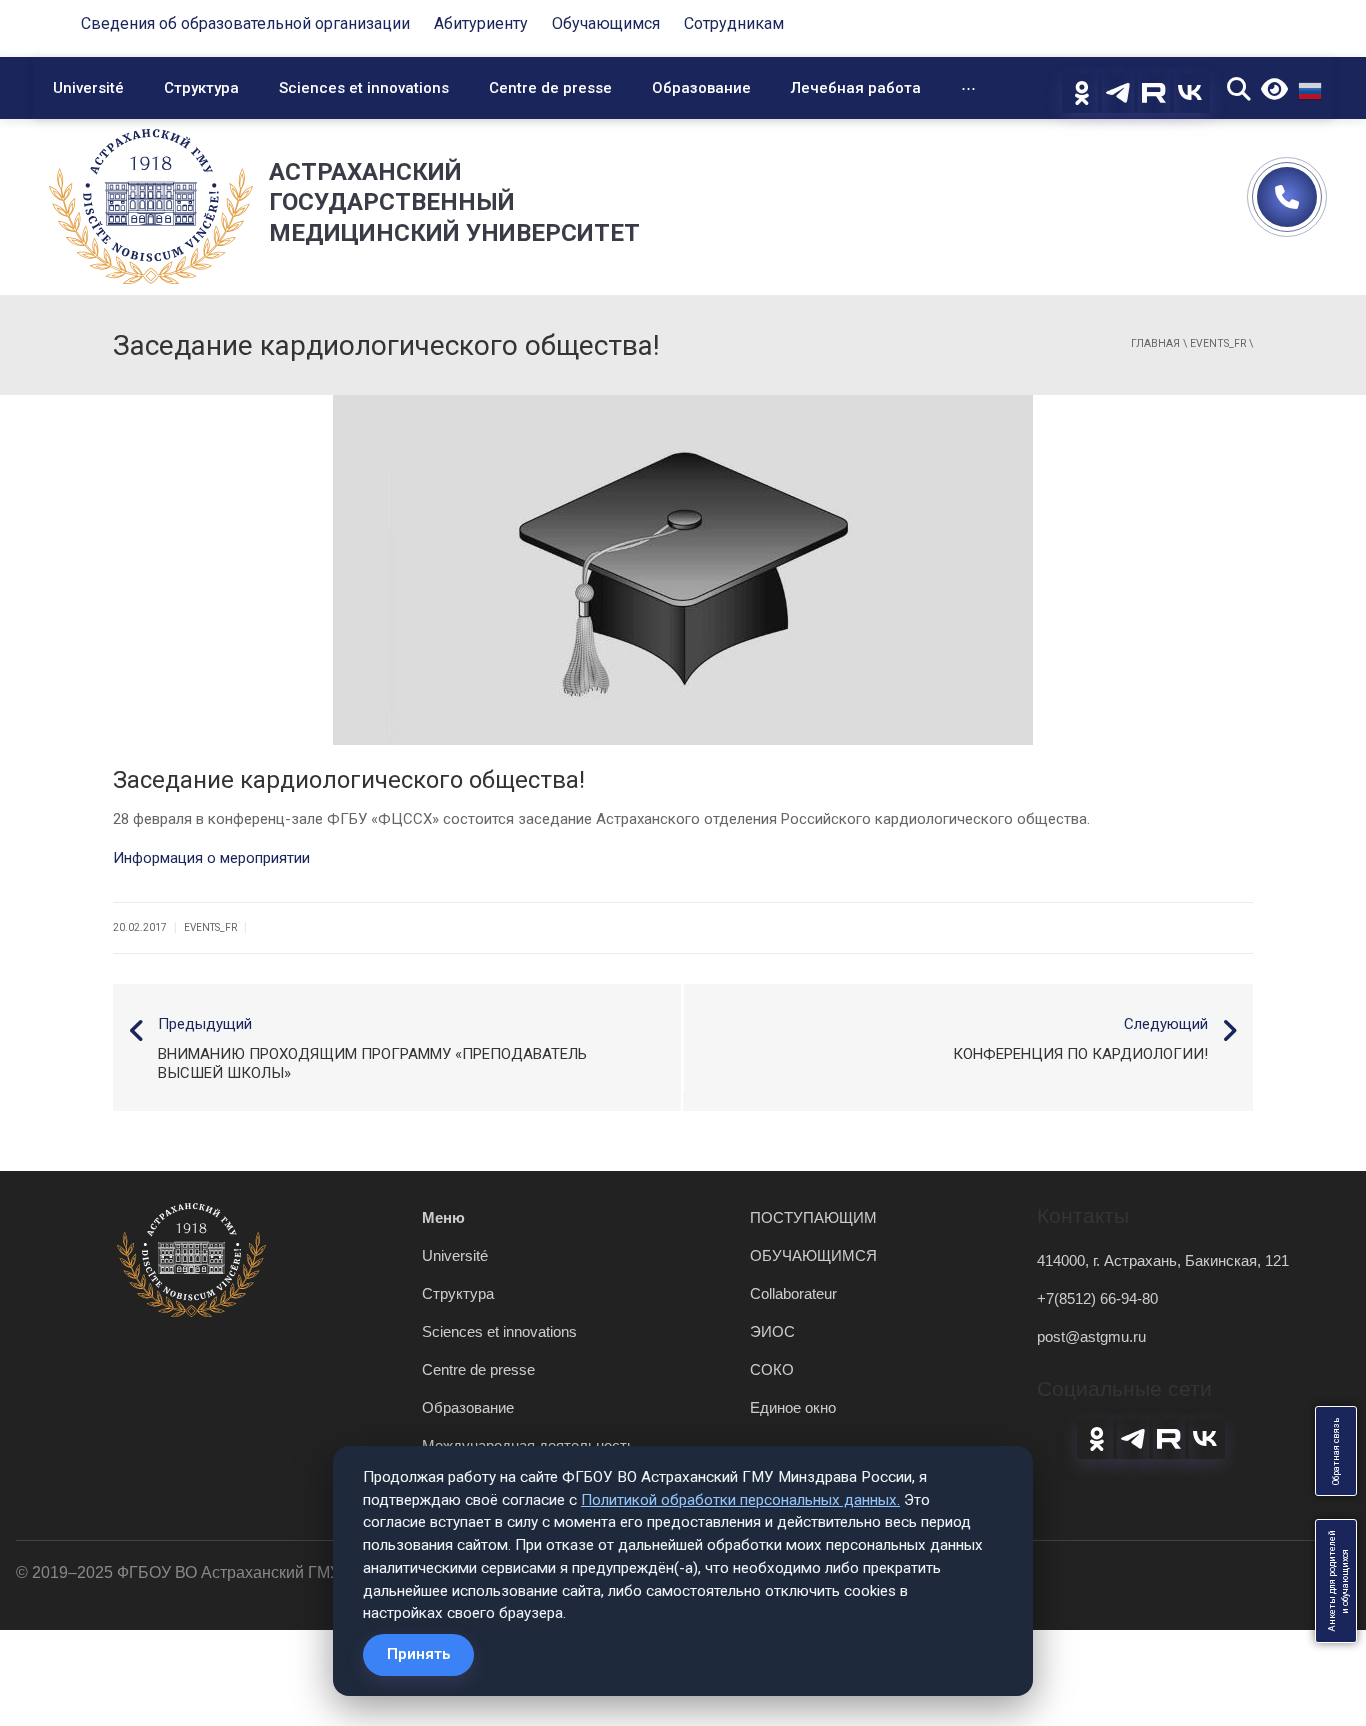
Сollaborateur (793, 1293)
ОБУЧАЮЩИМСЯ (813, 1255)
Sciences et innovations (364, 88)
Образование (701, 88)
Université (88, 88)
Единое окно (793, 1407)
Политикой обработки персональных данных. (740, 1500)
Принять (418, 1654)
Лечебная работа (856, 88)
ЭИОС (772, 1331)
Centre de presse (550, 88)
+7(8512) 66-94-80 (1097, 1298)
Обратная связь (1336, 1451)
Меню (443, 1217)
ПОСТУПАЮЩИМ (813, 1217)
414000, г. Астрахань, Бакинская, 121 (1163, 1260)
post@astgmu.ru (1091, 1336)
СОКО (772, 1369)
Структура (201, 88)
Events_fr (1218, 343)
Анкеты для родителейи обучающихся (1338, 1581)
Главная (1155, 343)
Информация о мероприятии (211, 858)
